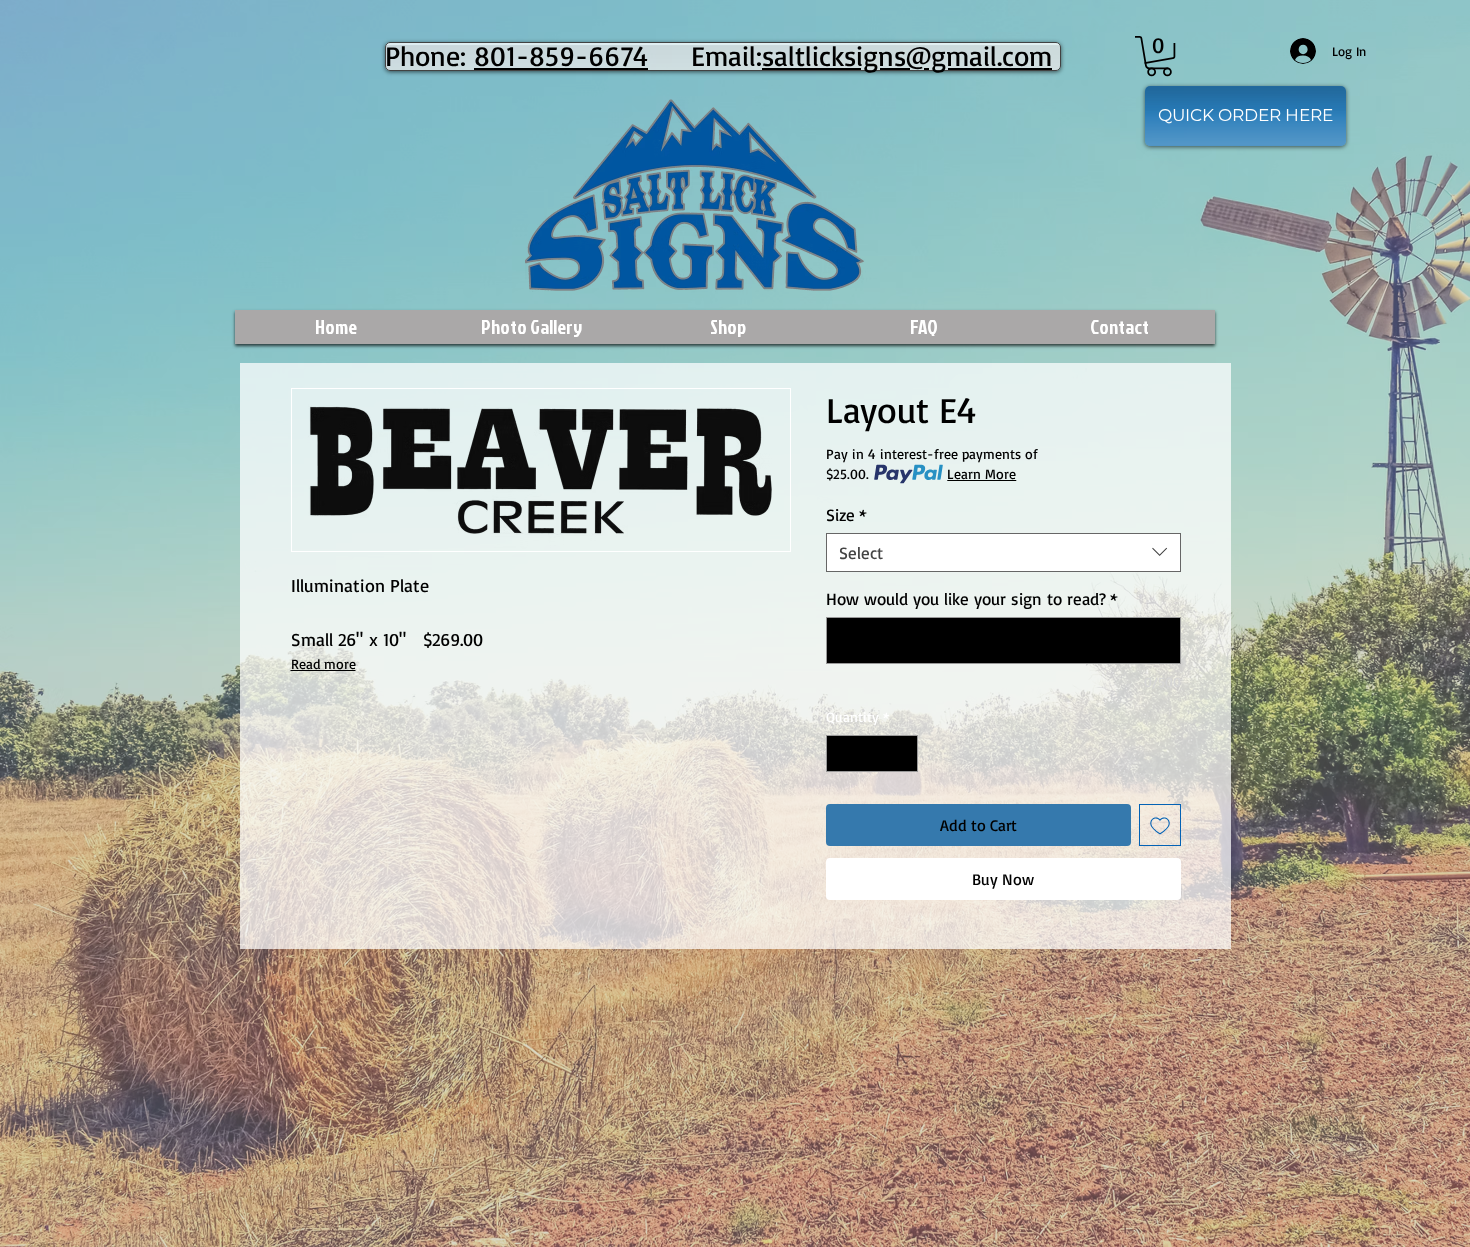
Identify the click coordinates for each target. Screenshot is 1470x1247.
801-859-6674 (561, 55)
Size (846, 514)
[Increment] (902, 753)
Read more (323, 663)
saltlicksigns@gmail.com (907, 55)
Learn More (981, 473)
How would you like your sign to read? (972, 598)
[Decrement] (841, 753)
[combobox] (1003, 552)
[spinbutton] (872, 753)
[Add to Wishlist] (1160, 825)
